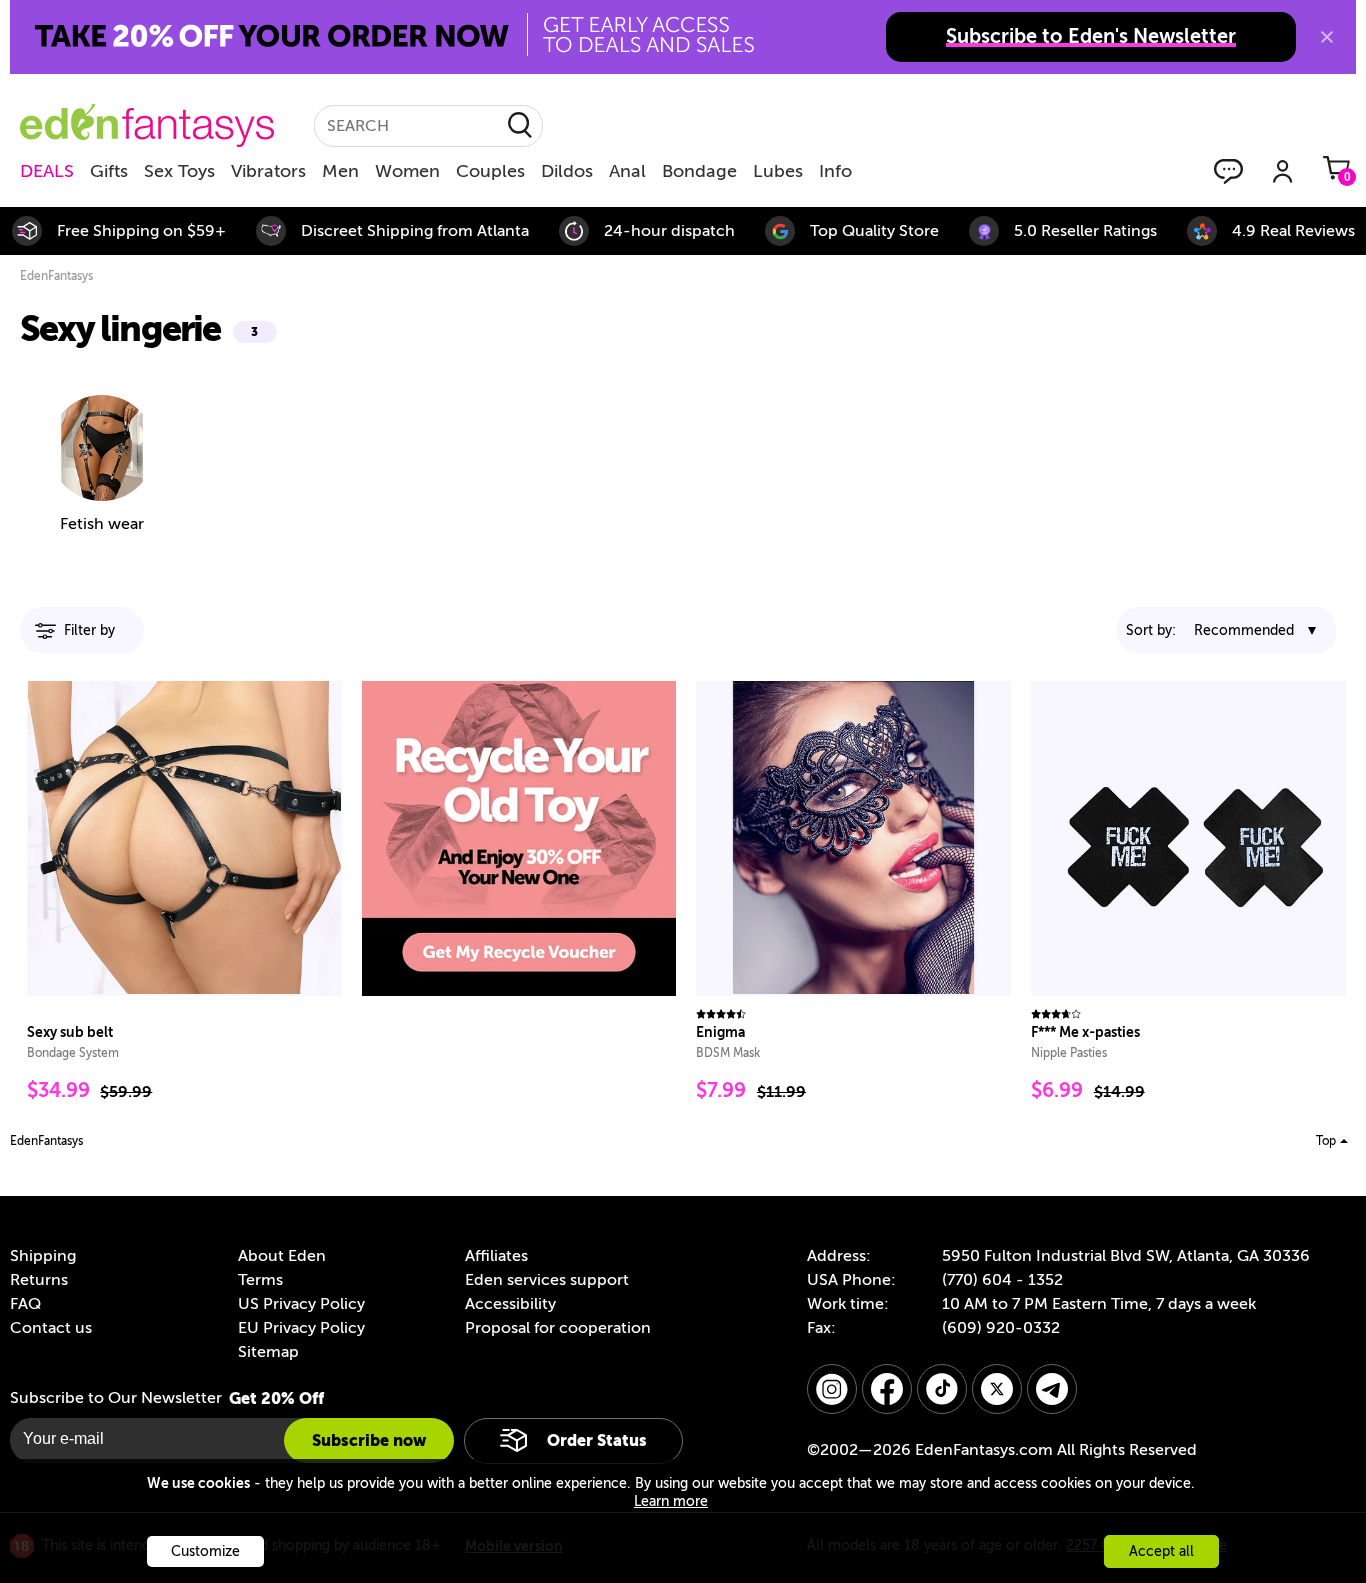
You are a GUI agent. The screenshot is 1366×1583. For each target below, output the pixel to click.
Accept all (1161, 1551)
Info (835, 171)
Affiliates (496, 1256)
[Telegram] (1052, 1389)
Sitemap (268, 1352)
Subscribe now (369, 1440)
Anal (627, 171)
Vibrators (268, 171)
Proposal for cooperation (558, 1328)
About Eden (282, 1256)
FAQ (25, 1304)
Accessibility (510, 1304)
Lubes (778, 171)
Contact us (51, 1328)
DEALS (47, 171)
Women (407, 171)
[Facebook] (887, 1389)
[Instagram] (832, 1389)
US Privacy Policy (301, 1304)
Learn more (671, 1501)
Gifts (109, 171)
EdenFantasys (56, 276)
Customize (205, 1551)
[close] (1327, 37)
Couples (490, 171)
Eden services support (547, 1280)
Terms (260, 1280)
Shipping (43, 1256)
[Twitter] (997, 1389)
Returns (39, 1280)
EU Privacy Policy (301, 1328)
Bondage (699, 171)
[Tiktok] (942, 1389)
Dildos (567, 171)
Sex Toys (179, 171)
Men (340, 171)
